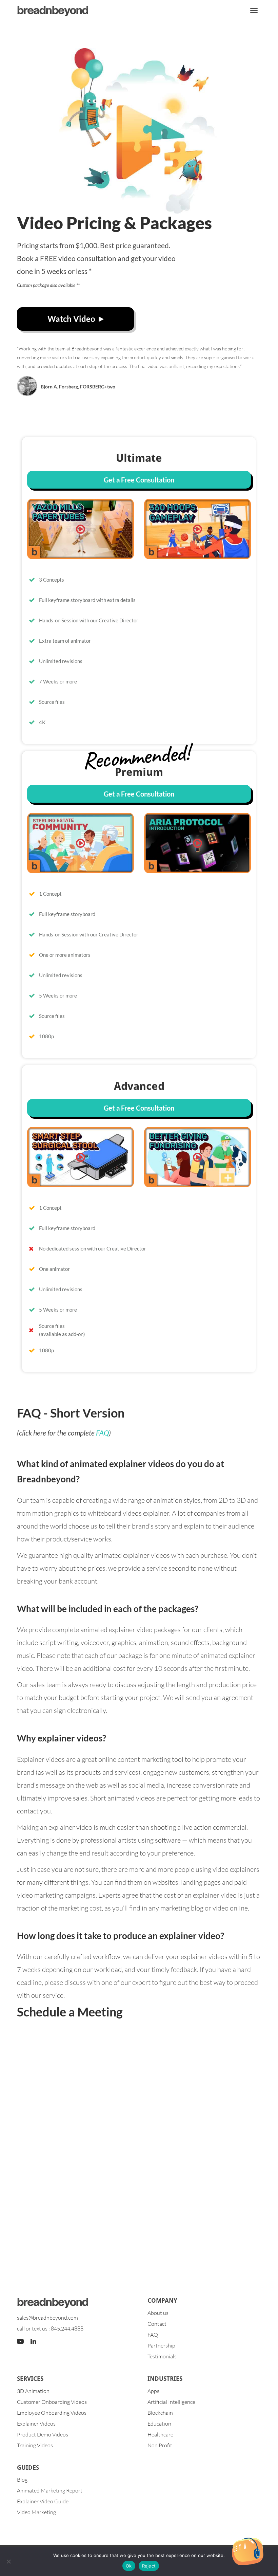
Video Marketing (36, 2512)
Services (30, 2379)
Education (159, 2424)
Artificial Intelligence (171, 2402)
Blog (22, 2480)
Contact (157, 2324)
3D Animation (33, 2391)
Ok (129, 2566)
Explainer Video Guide (43, 2501)
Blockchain (160, 2413)
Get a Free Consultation (139, 480)
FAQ (102, 1433)
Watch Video (71, 319)
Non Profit (160, 2445)
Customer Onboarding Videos (52, 2402)
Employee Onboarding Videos (52, 2413)
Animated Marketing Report (50, 2490)
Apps (153, 2391)
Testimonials (162, 2356)
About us (158, 2313)
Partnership (161, 2345)
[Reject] (8, 2561)
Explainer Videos (36, 2424)
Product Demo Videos (43, 2434)
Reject (149, 2566)
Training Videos (35, 2445)
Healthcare (160, 2434)
